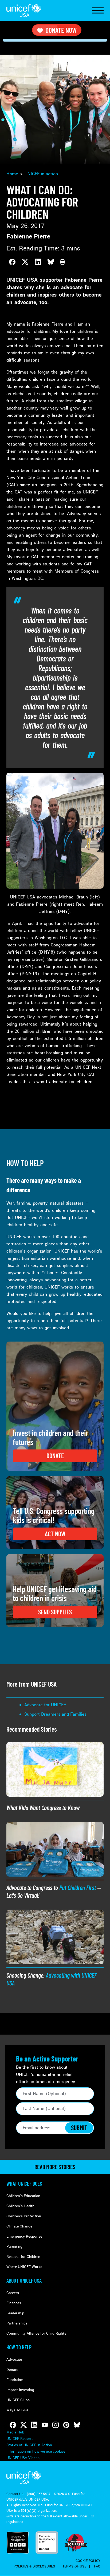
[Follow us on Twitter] (23, 2425)
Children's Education (23, 2196)
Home (12, 174)
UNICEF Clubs (18, 2400)
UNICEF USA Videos (23, 2458)
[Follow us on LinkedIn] (34, 2425)
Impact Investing (20, 2390)
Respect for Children (23, 2257)
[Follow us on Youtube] (45, 2425)
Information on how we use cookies (36, 2451)
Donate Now (61, 30)
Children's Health (20, 2206)
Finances (14, 2303)
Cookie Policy (88, 2561)
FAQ (97, 2566)
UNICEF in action (41, 174)
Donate (12, 2370)
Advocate (14, 2360)
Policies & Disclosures (34, 2566)
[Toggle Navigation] (98, 11)
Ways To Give (17, 2410)
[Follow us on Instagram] (56, 2425)
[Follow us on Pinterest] (66, 2425)
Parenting (14, 2247)
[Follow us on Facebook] (13, 2425)
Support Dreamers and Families (55, 1714)
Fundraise (15, 2380)
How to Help (19, 2347)
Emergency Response (24, 2236)
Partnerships (17, 2323)
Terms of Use (74, 2566)
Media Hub (15, 2432)
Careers (13, 2293)
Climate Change (19, 2226)
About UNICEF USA (24, 2281)
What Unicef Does (24, 2184)
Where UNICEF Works (24, 2267)
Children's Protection (24, 2216)
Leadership (15, 2313)
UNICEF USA (24, 11)
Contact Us (15, 2494)
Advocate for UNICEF (45, 1705)
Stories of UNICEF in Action (29, 2445)
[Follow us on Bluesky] (77, 2425)
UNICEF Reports (20, 2439)
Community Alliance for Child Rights (36, 2333)
